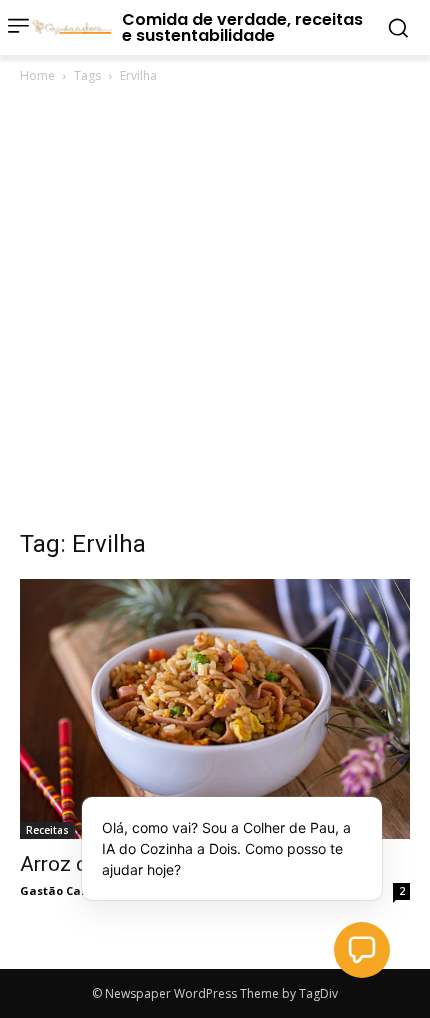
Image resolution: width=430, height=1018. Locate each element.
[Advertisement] (215, 312)
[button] (362, 950)
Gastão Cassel (62, 890)
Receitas (47, 830)
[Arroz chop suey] (215, 709)
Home (37, 75)
